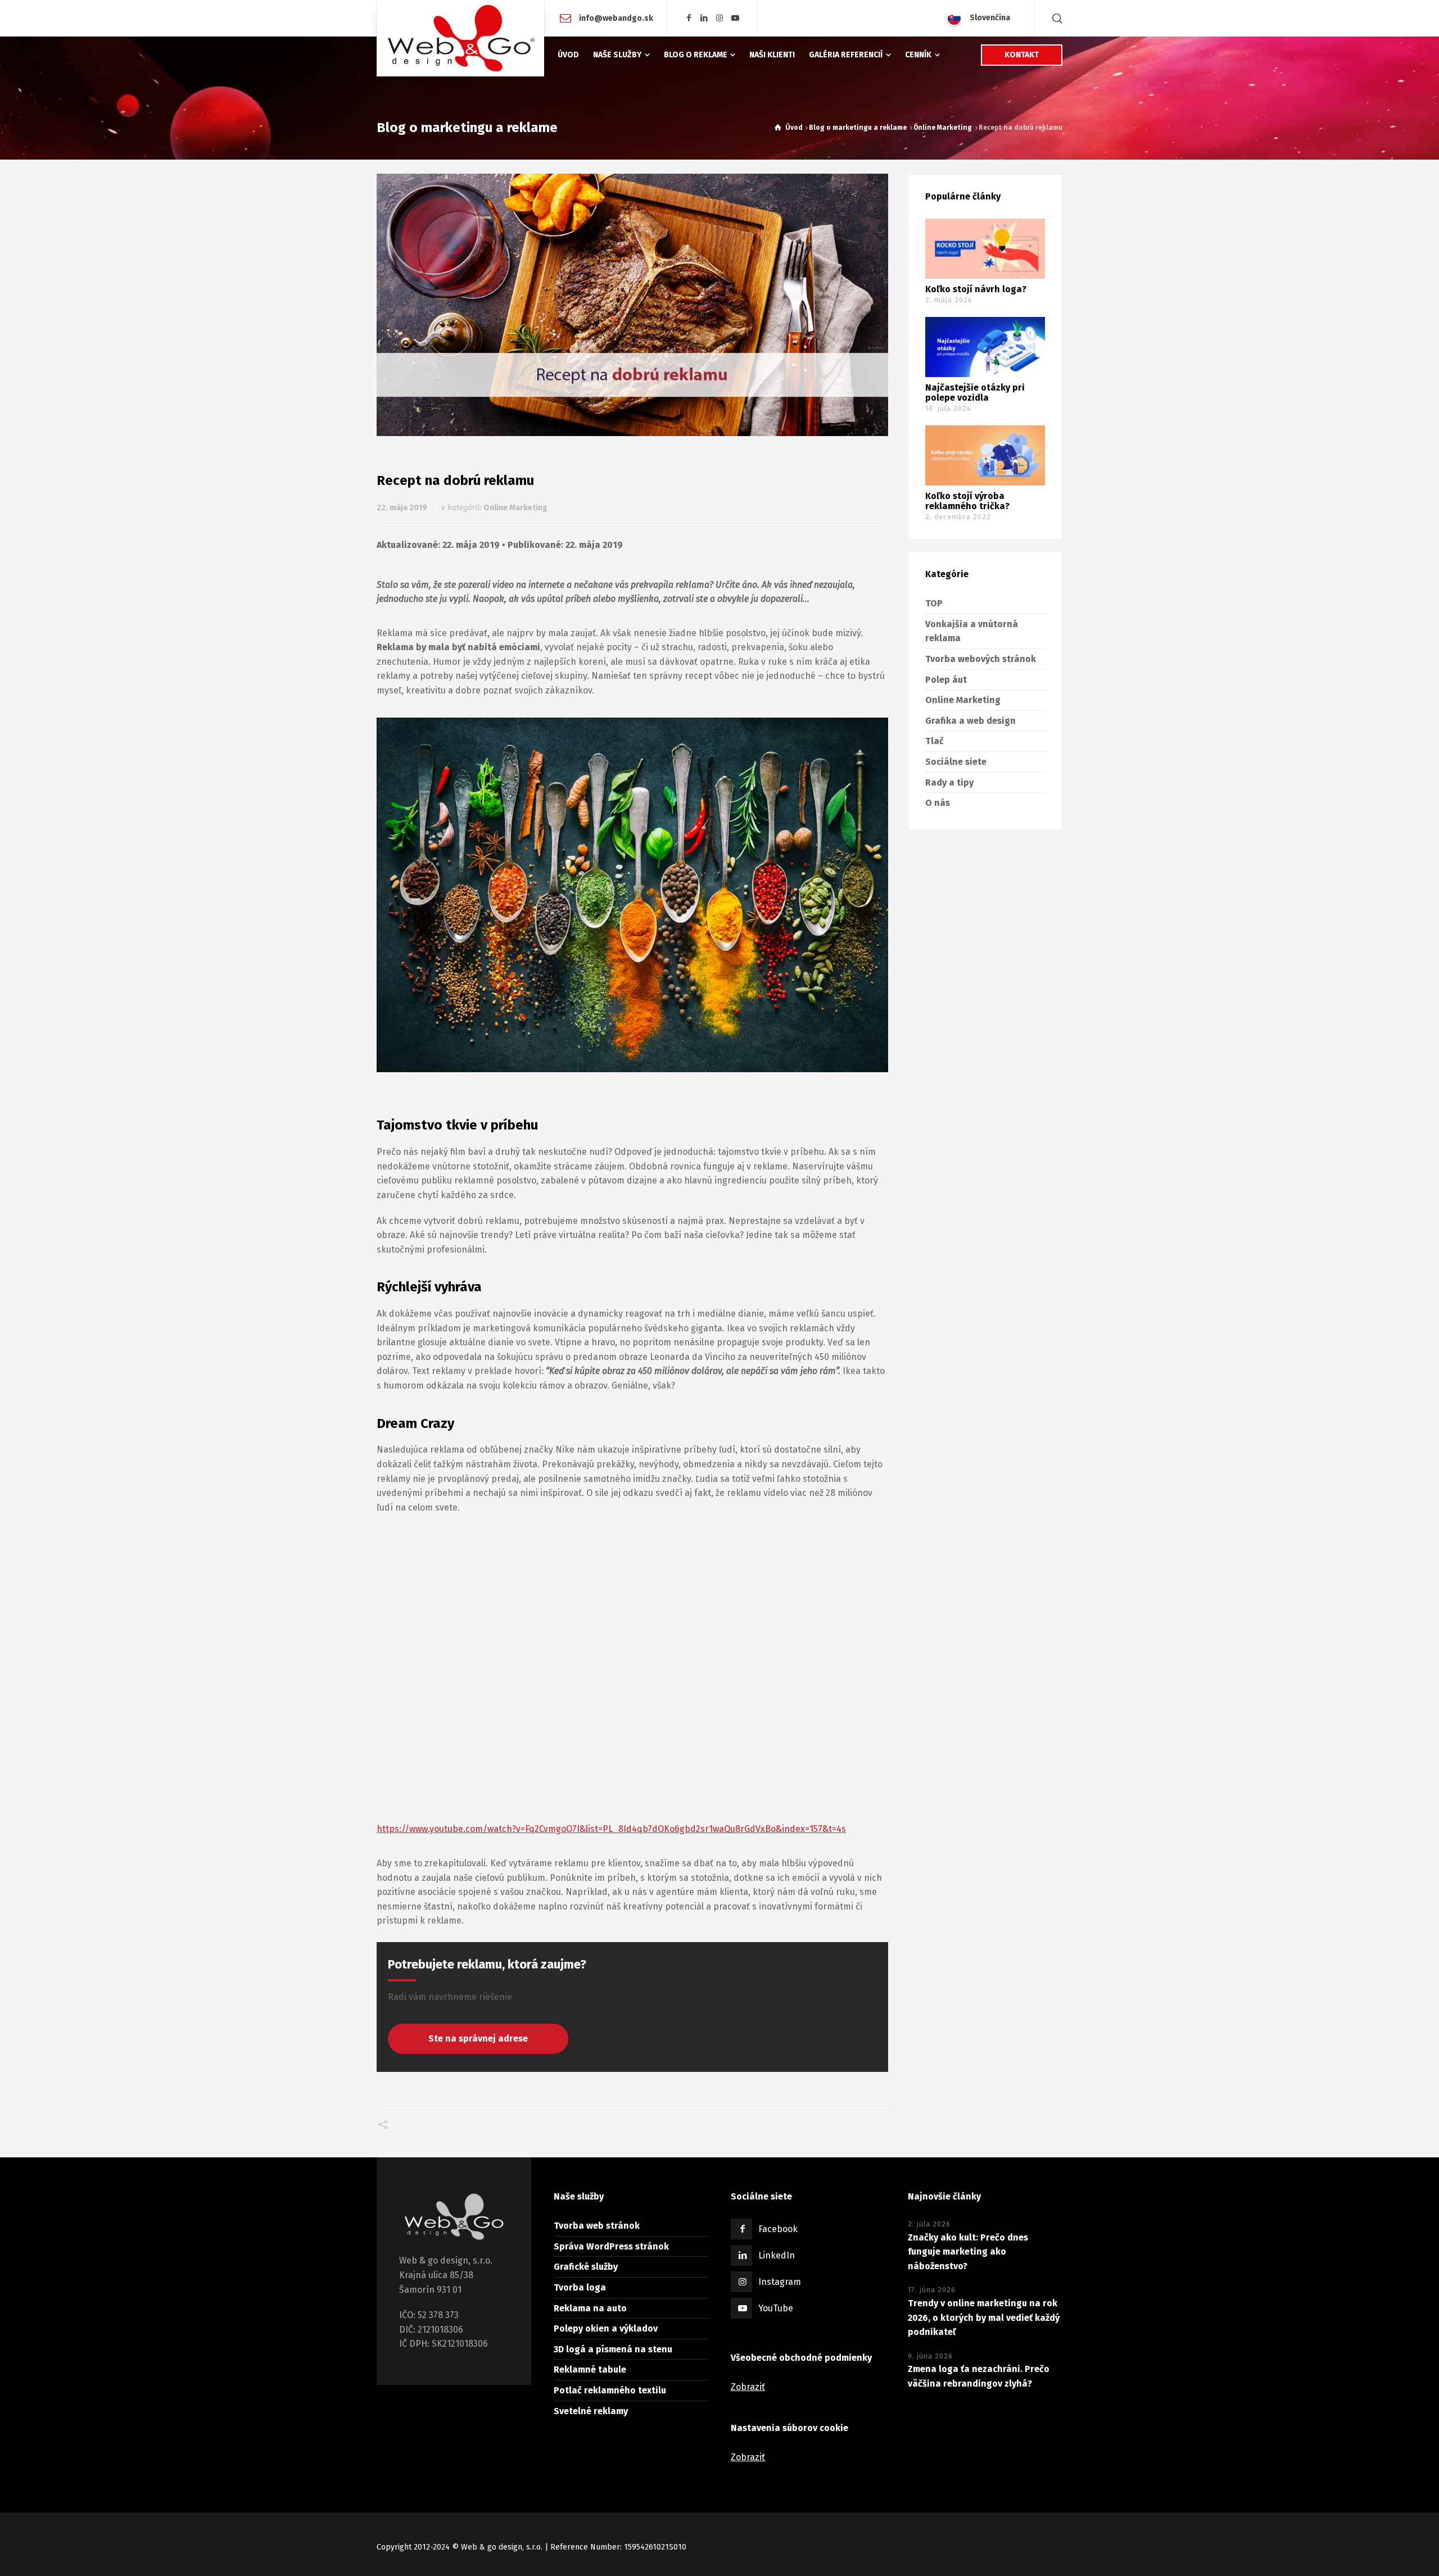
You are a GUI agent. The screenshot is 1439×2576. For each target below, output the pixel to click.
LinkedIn (777, 2255)
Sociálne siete (956, 762)
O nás (938, 803)
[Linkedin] (704, 18)
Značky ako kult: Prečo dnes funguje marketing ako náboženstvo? (968, 2252)
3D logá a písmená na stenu (613, 2349)
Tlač (935, 741)
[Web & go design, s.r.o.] (460, 38)
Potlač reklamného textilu (610, 2390)
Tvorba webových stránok (981, 659)
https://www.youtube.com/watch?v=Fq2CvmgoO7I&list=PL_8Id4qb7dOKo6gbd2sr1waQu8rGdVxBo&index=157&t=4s (611, 1829)
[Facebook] (689, 18)
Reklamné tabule (590, 2369)
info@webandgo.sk (615, 18)
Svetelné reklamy (591, 2411)
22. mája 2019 (402, 508)
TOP (934, 603)
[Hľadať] (1055, 18)
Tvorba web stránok (597, 2226)
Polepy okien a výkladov (606, 2328)
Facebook (778, 2229)
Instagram (780, 2282)
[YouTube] (735, 18)
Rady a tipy (949, 783)
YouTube (776, 2308)
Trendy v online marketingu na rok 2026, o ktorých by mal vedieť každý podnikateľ (984, 2318)
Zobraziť (748, 2387)
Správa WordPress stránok (611, 2246)
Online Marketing (515, 508)
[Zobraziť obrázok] (632, 305)
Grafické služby (586, 2267)
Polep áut (946, 680)
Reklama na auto (590, 2308)
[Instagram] (720, 18)
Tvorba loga (580, 2287)
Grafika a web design (970, 721)
